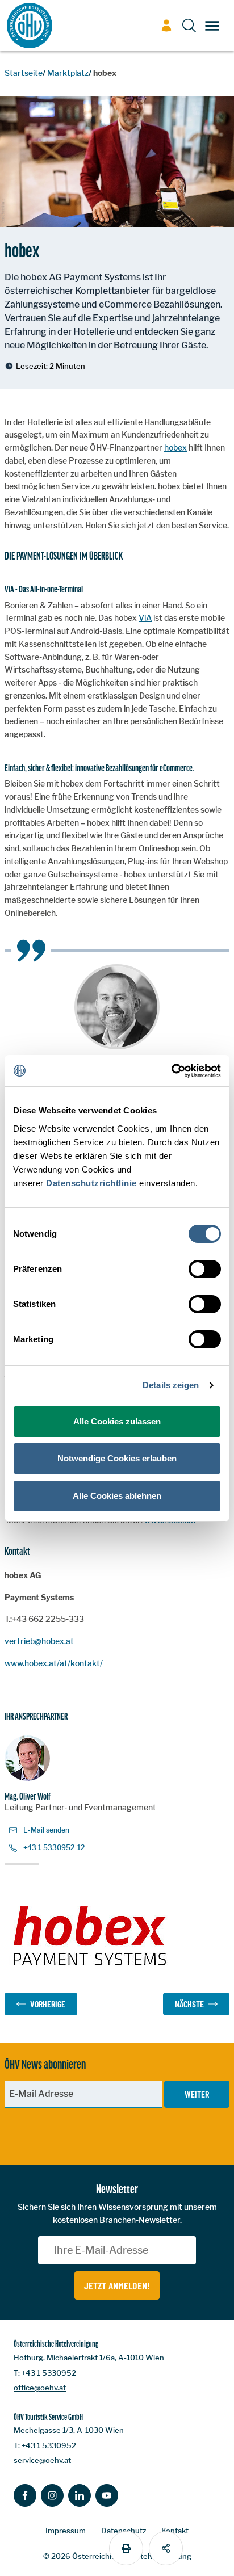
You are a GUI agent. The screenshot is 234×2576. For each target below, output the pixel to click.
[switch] (205, 1269)
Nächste (189, 2004)
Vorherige (48, 2004)
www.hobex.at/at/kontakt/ (54, 1663)
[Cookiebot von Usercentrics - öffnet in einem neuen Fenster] (171, 1071)
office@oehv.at (40, 2388)
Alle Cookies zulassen (117, 1421)
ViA (145, 618)
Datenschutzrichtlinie (91, 1183)
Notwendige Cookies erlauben (117, 1458)
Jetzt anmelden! (117, 2285)
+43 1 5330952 (49, 2373)
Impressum (66, 2531)
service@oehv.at (42, 2460)
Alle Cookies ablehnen (117, 1496)
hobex (175, 447)
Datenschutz (124, 2531)
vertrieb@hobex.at (39, 1641)
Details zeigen (171, 1385)
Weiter (197, 2094)
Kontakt (175, 2531)
